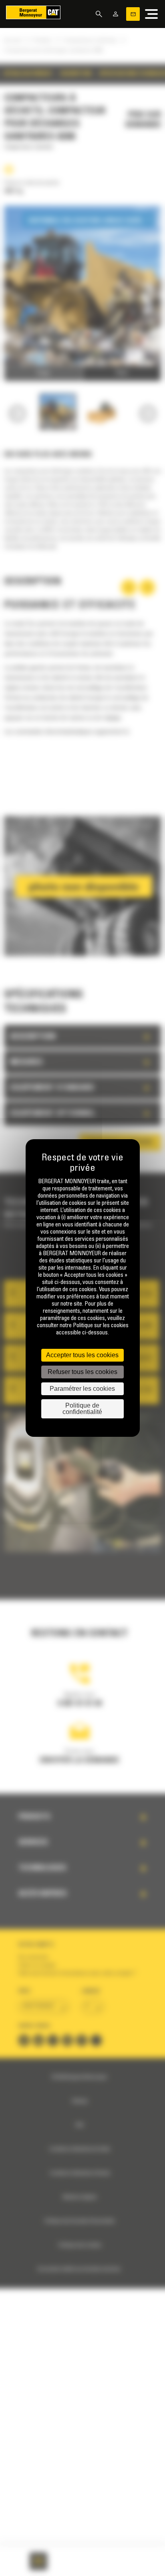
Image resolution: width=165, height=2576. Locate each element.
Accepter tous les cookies (82, 1355)
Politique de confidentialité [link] (82, 1409)
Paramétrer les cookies (82, 1389)
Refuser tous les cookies (82, 1372)
